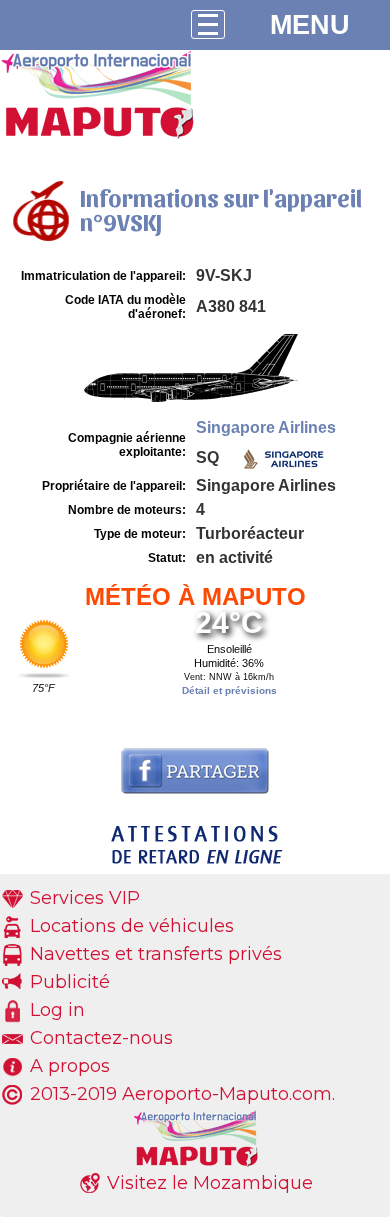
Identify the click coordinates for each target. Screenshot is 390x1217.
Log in (57, 1010)
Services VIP (85, 898)
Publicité (70, 982)
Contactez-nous (101, 1038)
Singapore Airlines (266, 427)
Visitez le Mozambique (210, 1183)
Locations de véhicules (132, 926)
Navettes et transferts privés (156, 954)
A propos (70, 1066)
